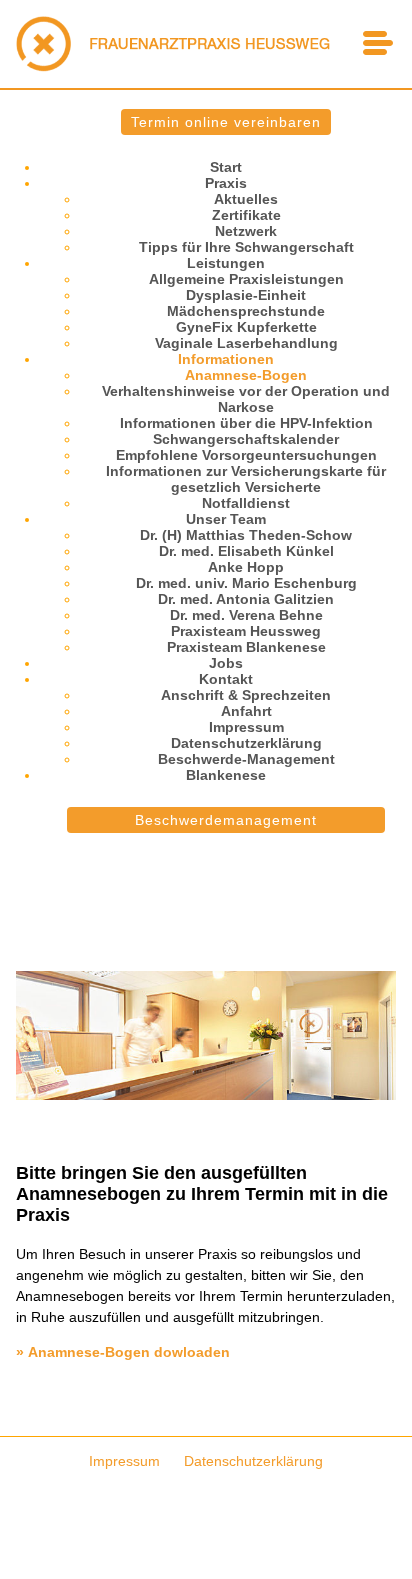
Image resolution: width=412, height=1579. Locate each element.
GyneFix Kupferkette (246, 327)
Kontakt (226, 679)
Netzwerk (246, 231)
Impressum (246, 727)
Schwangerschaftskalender (246, 439)
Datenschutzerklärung (246, 743)
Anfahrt (246, 711)
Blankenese (226, 775)
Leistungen (226, 263)
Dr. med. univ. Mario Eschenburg (246, 583)
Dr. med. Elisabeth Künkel (246, 551)
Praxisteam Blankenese (246, 647)
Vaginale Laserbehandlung (246, 343)
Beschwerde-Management (246, 759)
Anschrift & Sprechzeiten (246, 695)
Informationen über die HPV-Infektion (246, 423)
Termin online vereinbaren (226, 122)
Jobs (226, 663)
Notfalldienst (246, 503)
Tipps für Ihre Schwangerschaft (246, 247)
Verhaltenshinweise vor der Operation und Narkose (246, 399)
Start (226, 167)
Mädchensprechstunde (246, 311)
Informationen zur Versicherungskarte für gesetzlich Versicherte (246, 479)
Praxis (226, 183)
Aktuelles (246, 199)
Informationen (226, 359)
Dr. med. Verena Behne (246, 615)
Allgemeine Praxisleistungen (246, 279)
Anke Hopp (246, 567)
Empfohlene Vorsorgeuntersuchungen (246, 455)
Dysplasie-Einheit (246, 295)
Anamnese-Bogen (246, 375)
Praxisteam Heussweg (246, 631)
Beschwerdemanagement (226, 820)
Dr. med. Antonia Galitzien (246, 599)
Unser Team (226, 519)
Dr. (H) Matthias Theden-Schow (246, 535)
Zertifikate (246, 215)
